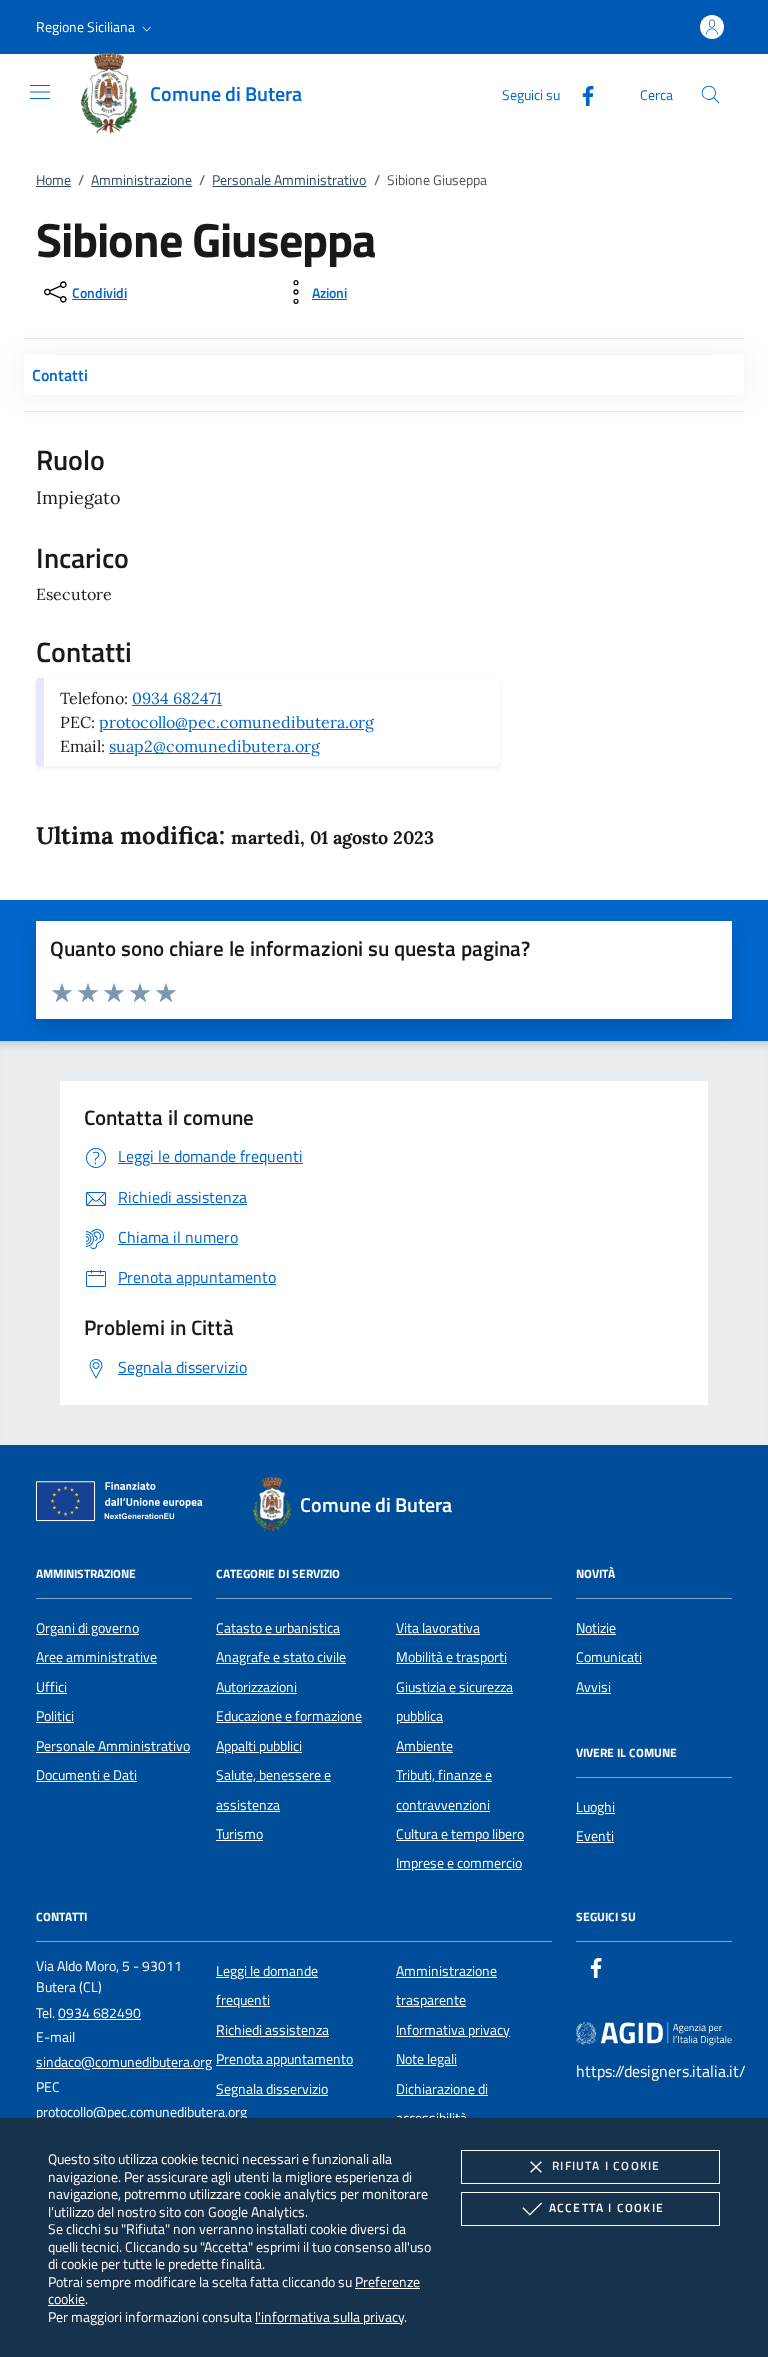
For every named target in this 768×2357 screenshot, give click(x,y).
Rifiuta (606, 2165)
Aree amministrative (96, 1657)
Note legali (426, 2059)
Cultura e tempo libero (460, 1834)
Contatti (60, 375)
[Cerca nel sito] (710, 94)
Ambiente (424, 1746)
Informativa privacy (453, 2030)
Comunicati (609, 1657)
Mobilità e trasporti (451, 1657)
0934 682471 (177, 698)
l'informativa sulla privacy (329, 2316)
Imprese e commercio (459, 1863)
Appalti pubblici (259, 1746)
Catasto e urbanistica (278, 1628)
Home (53, 180)
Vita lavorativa (438, 1628)
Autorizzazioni (256, 1687)
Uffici (51, 1687)
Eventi (595, 1836)
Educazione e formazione (289, 1716)
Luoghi (595, 1807)
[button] (96, 27)
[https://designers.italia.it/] (654, 2032)
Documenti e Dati (86, 1775)
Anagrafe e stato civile (281, 1657)
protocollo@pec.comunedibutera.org (236, 722)
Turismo (239, 1834)
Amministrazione (141, 180)
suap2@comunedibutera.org (214, 746)
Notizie (596, 1628)
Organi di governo (87, 1628)
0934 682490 (99, 2013)
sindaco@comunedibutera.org (124, 2062)
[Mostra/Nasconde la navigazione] (40, 92)
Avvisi (593, 1687)
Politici (55, 1716)
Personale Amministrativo (289, 180)
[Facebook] (580, 93)
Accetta (606, 2207)
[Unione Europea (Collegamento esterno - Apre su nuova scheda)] (125, 1505)
